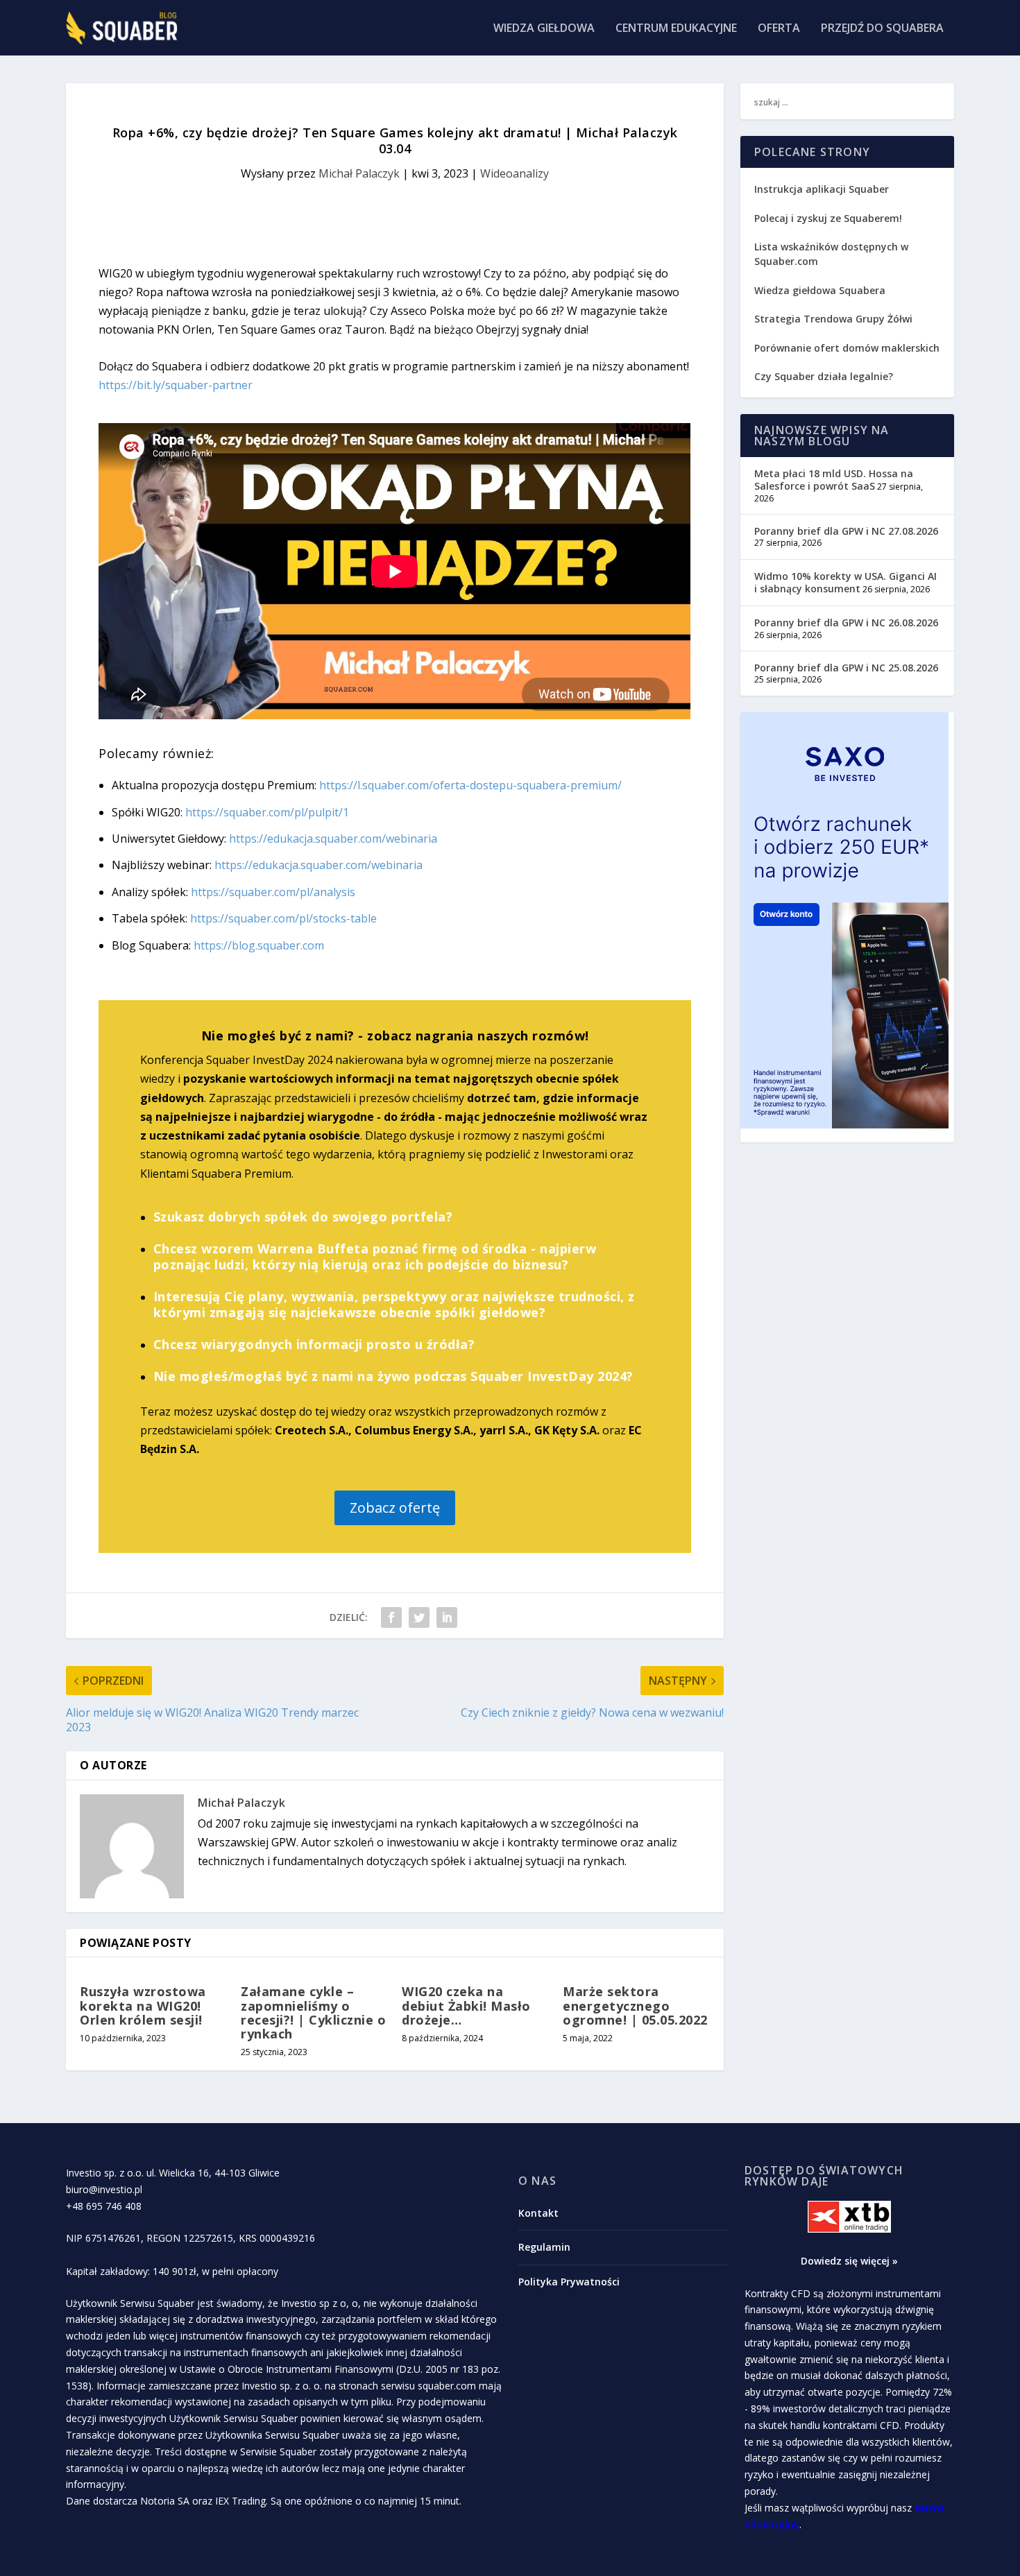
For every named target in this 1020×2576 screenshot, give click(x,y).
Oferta (779, 29)
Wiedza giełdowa (544, 29)
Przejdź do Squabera (882, 29)
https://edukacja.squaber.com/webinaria (333, 839)
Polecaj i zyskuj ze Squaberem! (828, 218)
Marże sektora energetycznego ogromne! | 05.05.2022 (635, 2005)
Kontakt (538, 2213)
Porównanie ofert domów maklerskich (847, 348)
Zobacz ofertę (395, 1508)
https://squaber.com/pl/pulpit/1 (267, 812)
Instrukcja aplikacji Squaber (822, 189)
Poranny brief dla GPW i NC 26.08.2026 (846, 622)
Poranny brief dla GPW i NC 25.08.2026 (846, 668)
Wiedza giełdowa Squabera (820, 290)
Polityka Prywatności (569, 2282)
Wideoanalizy (515, 173)
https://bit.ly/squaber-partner (176, 385)
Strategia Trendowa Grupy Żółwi (833, 319)
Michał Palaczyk (359, 173)
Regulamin (544, 2247)
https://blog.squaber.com (259, 945)
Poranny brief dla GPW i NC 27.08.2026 (846, 531)
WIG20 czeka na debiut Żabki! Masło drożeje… (466, 2005)
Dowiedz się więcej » (849, 2261)
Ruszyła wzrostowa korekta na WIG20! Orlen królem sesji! (143, 2005)
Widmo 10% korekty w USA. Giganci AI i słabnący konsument (845, 582)
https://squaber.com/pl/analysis (273, 892)
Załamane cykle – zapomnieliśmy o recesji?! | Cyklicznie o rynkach (313, 2012)
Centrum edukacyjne (676, 29)
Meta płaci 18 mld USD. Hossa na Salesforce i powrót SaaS (834, 480)
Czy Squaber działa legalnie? (824, 376)
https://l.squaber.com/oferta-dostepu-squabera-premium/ (470, 785)
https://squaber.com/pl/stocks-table (283, 918)
